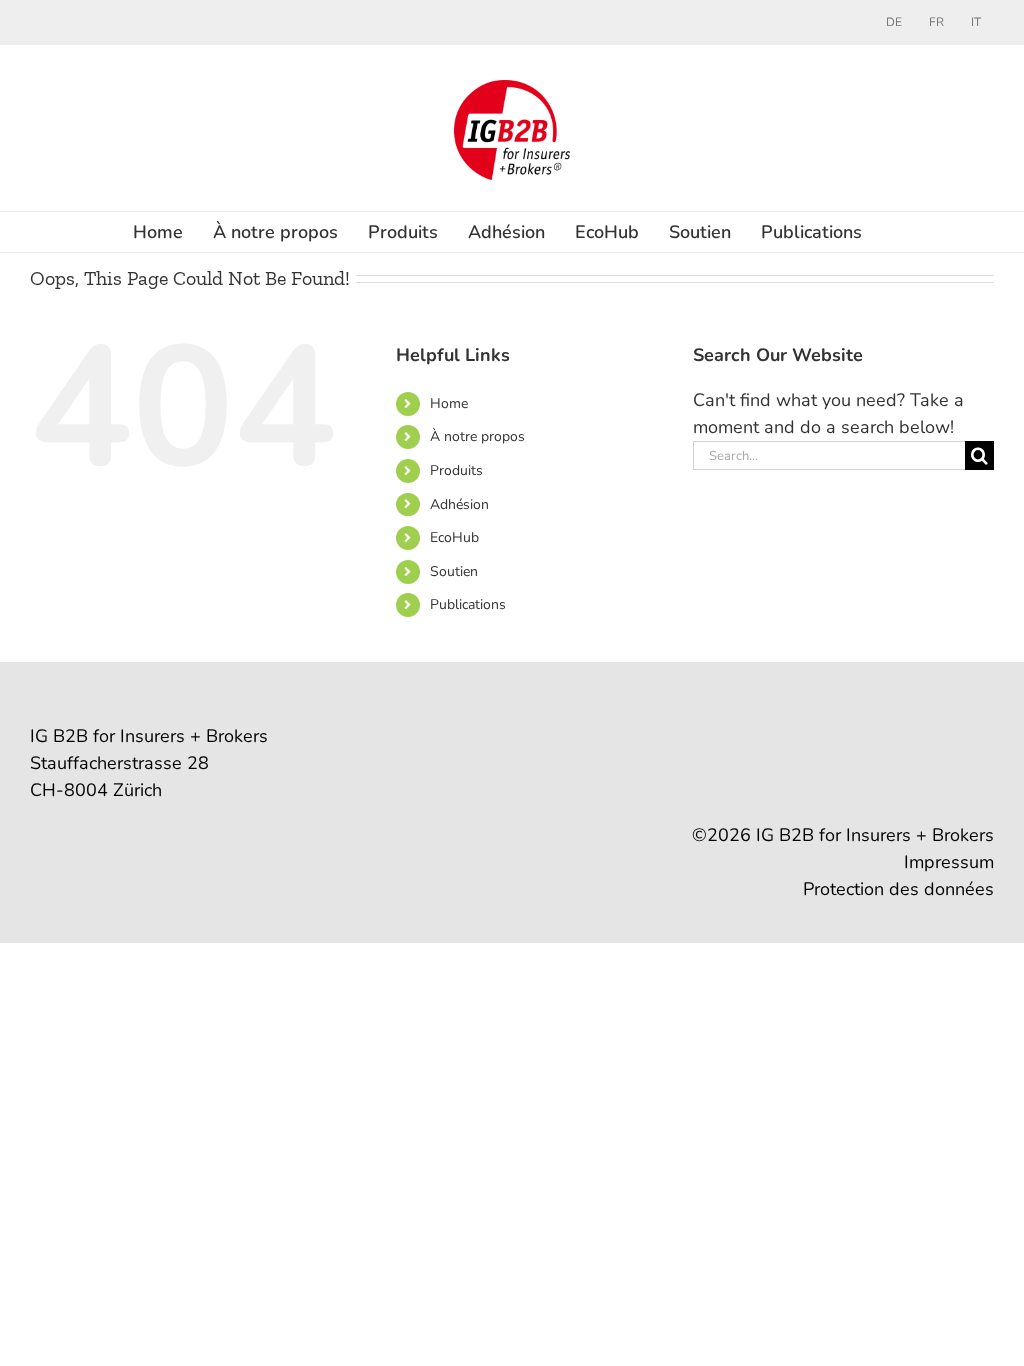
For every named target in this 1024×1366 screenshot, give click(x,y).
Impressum (949, 862)
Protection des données (898, 889)
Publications (468, 604)
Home (449, 403)
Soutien (454, 571)
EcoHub (454, 537)
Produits (456, 470)
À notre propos (477, 436)
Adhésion (459, 504)
